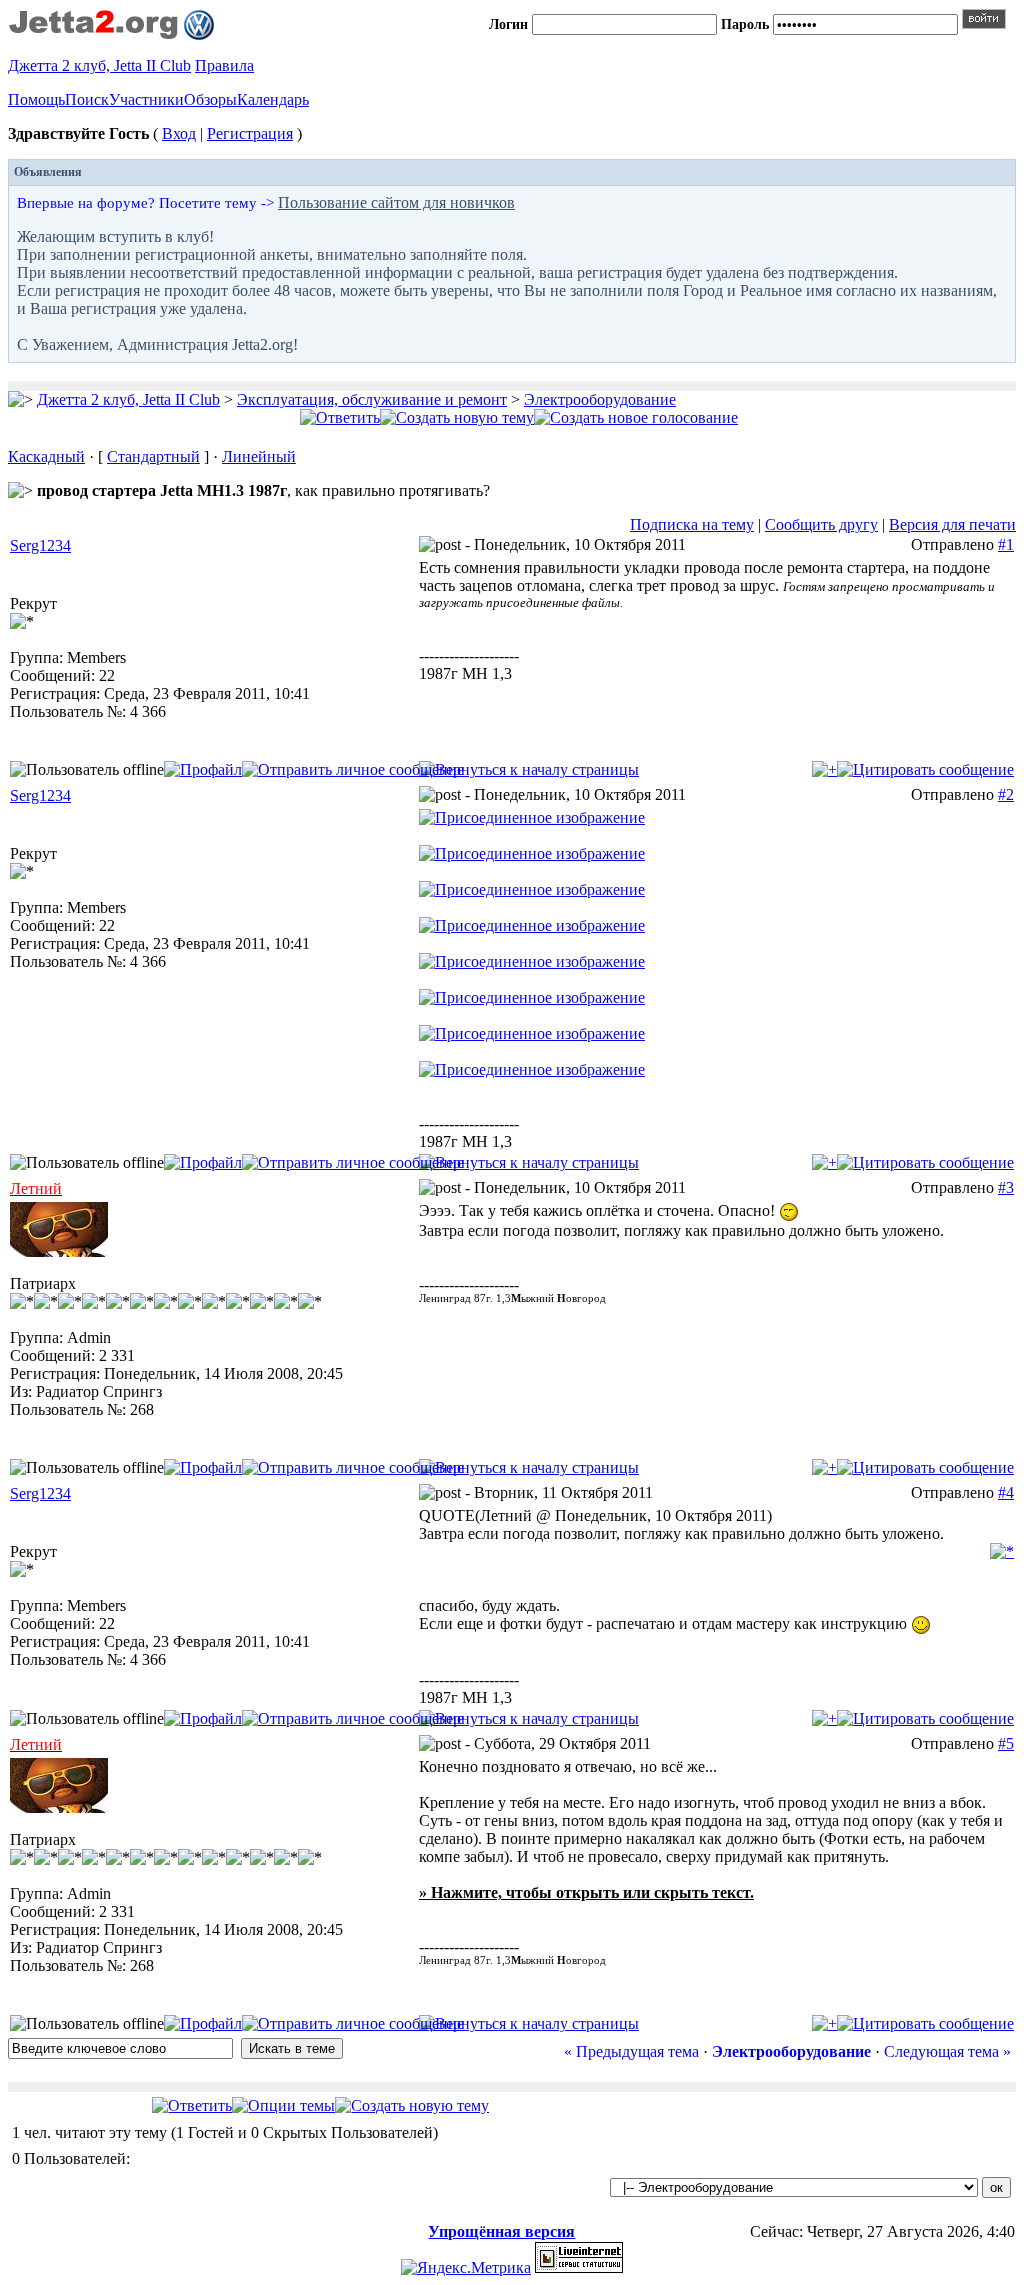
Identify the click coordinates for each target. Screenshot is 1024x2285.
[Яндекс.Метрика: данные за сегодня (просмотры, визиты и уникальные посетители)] (466, 2268)
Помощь (36, 99)
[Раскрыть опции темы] (283, 2105)
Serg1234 (40, 545)
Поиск (87, 99)
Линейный (259, 456)
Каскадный (46, 456)
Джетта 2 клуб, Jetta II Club (99, 65)
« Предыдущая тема (631, 2051)
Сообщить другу (821, 524)
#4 (1006, 1492)
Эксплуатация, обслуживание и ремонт (372, 399)
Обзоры (210, 99)
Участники (146, 99)
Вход (179, 133)
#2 (1006, 794)
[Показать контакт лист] (203, 769)
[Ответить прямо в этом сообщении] (925, 769)
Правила (224, 65)
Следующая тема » (947, 2051)
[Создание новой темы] (457, 417)
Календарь (273, 99)
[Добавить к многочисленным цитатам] (824, 769)
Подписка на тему (692, 524)
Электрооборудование (600, 399)
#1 (1006, 544)
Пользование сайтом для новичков (396, 202)
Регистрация (250, 133)
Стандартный (153, 456)
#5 (1006, 1743)
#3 (1006, 1187)
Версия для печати (952, 524)
